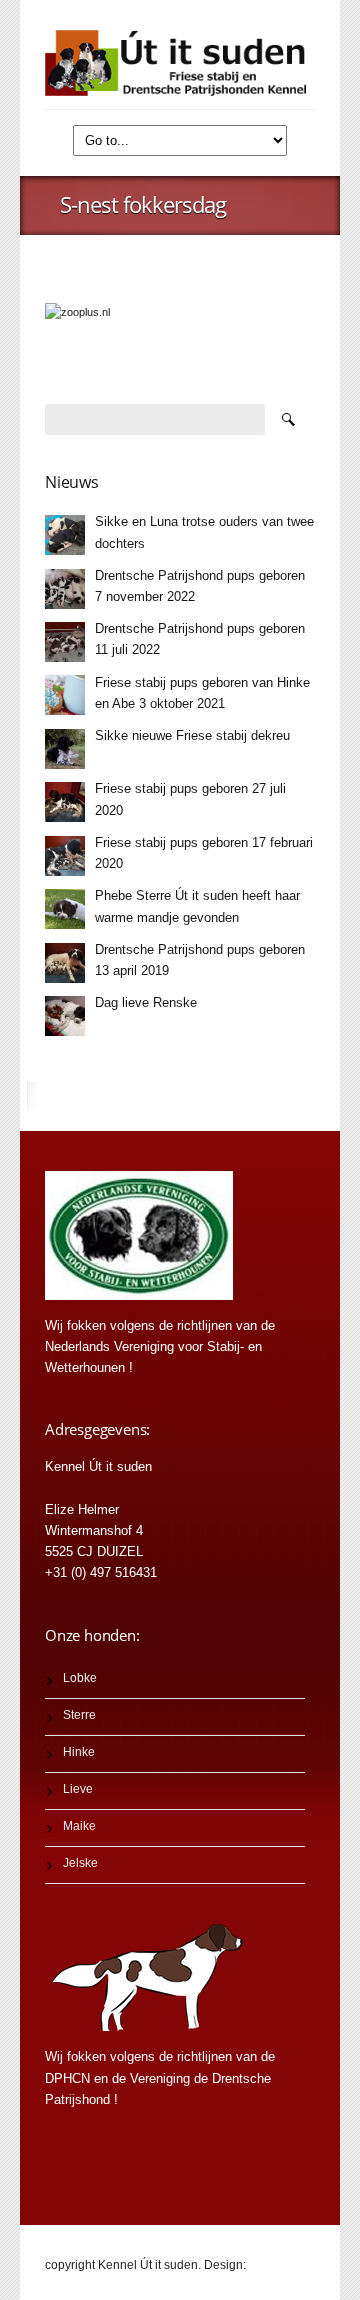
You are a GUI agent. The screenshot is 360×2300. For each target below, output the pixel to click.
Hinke (79, 1752)
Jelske (80, 1863)
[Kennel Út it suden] (180, 63)
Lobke (80, 1678)
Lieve (78, 1789)
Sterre (79, 1715)
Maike (79, 1826)
